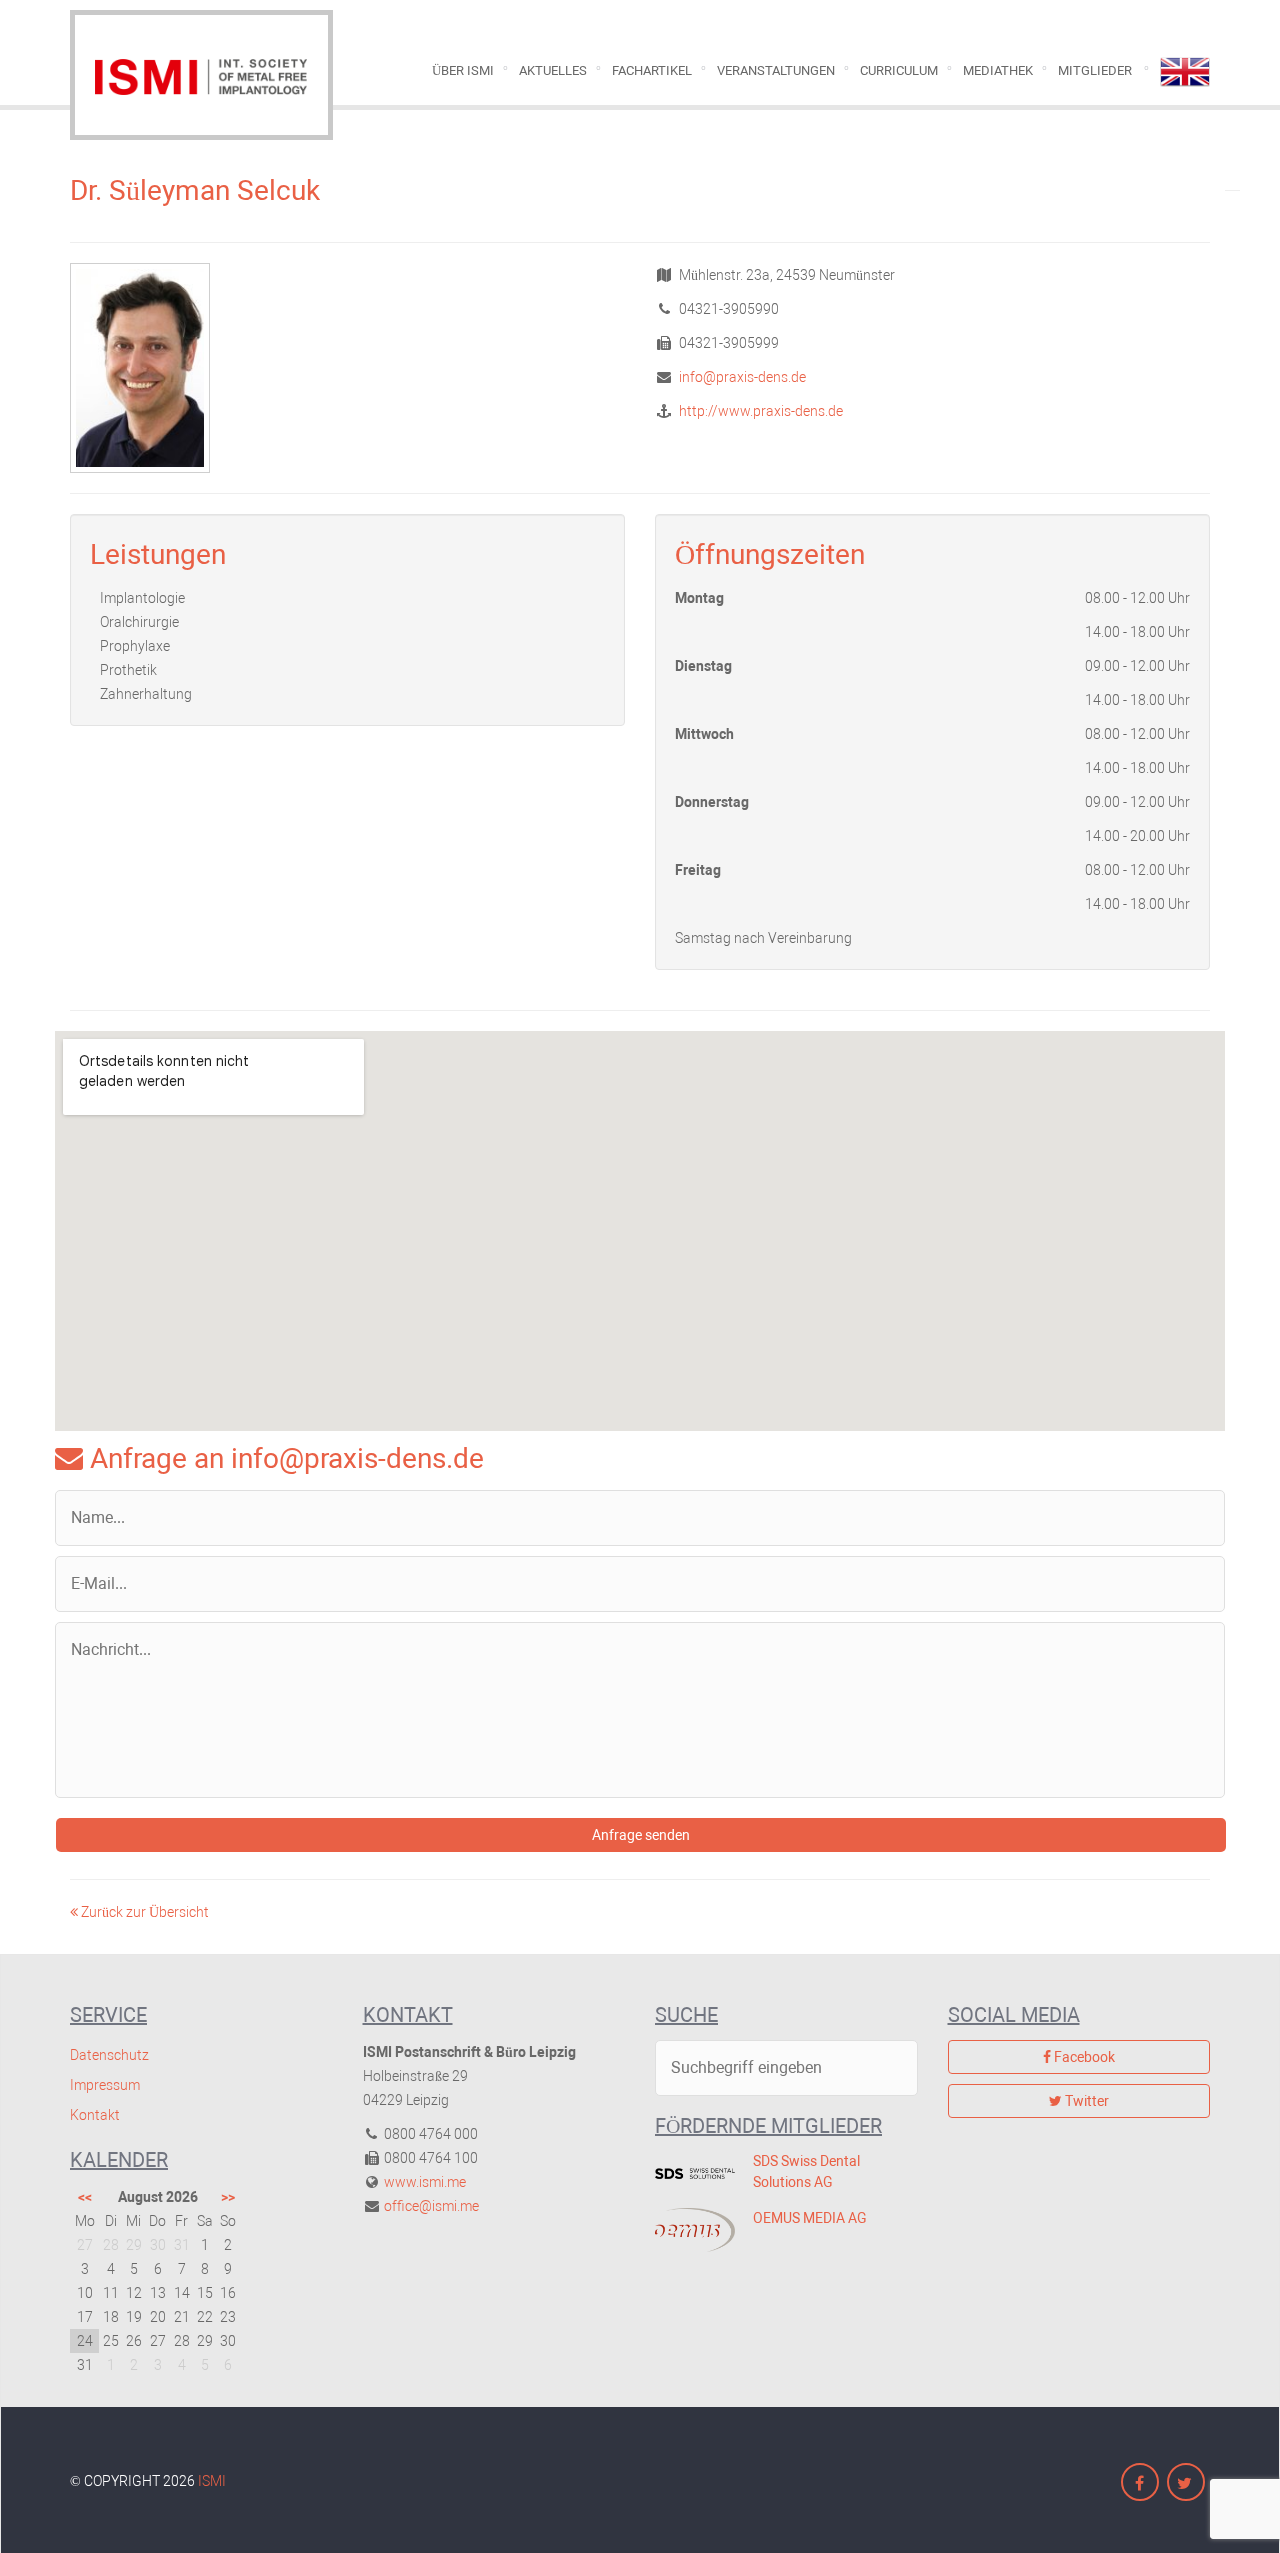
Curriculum (899, 70)
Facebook (1083, 2057)
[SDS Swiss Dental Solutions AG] (689, 2173)
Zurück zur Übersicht (143, 1912)
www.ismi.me (425, 2182)
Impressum (105, 2085)
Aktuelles (553, 70)
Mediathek (998, 70)
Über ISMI (463, 70)
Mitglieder (1095, 70)
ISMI (212, 2481)
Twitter (1085, 2101)
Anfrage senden (641, 1835)
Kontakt (95, 2115)
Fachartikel (652, 70)
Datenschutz (109, 2055)
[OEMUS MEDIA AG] (689, 2230)
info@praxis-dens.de (741, 377)
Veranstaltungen (776, 70)
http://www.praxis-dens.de (759, 411)
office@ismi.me (431, 2206)
